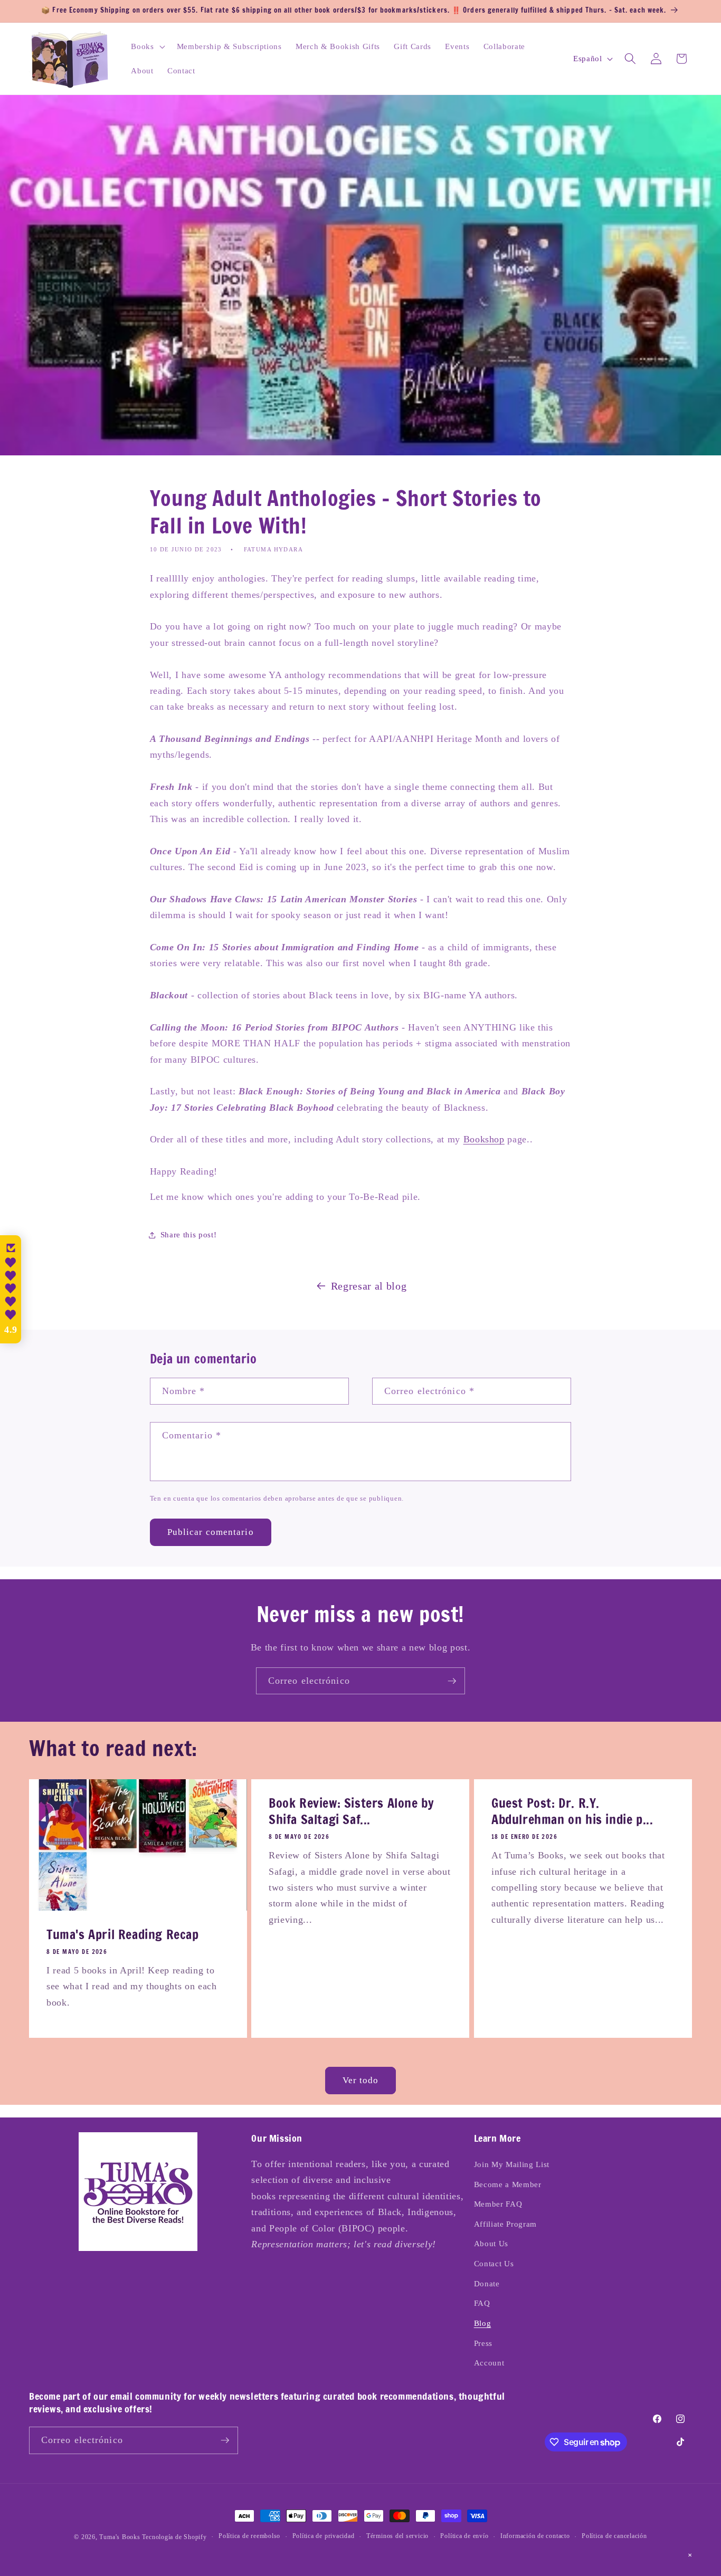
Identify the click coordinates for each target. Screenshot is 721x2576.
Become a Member (508, 2184)
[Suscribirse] (452, 1681)
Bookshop (484, 1139)
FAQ (482, 2303)
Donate (487, 2283)
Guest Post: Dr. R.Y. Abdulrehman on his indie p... (572, 1811)
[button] (147, 46)
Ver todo (361, 2080)
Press (483, 2343)
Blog (483, 2323)
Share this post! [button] (189, 1234)
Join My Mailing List (512, 2164)
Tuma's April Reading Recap (123, 1935)
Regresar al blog (369, 1286)
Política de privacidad (324, 2536)
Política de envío (464, 2536)
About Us (491, 2243)
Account (489, 2363)
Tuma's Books (120, 2537)
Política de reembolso (249, 2536)
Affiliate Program (505, 2224)
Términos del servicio (397, 2536)
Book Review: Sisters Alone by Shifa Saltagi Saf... (351, 1811)
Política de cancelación (614, 2536)
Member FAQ (498, 2204)
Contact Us (494, 2263)
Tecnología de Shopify (174, 2537)
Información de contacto (535, 2536)
